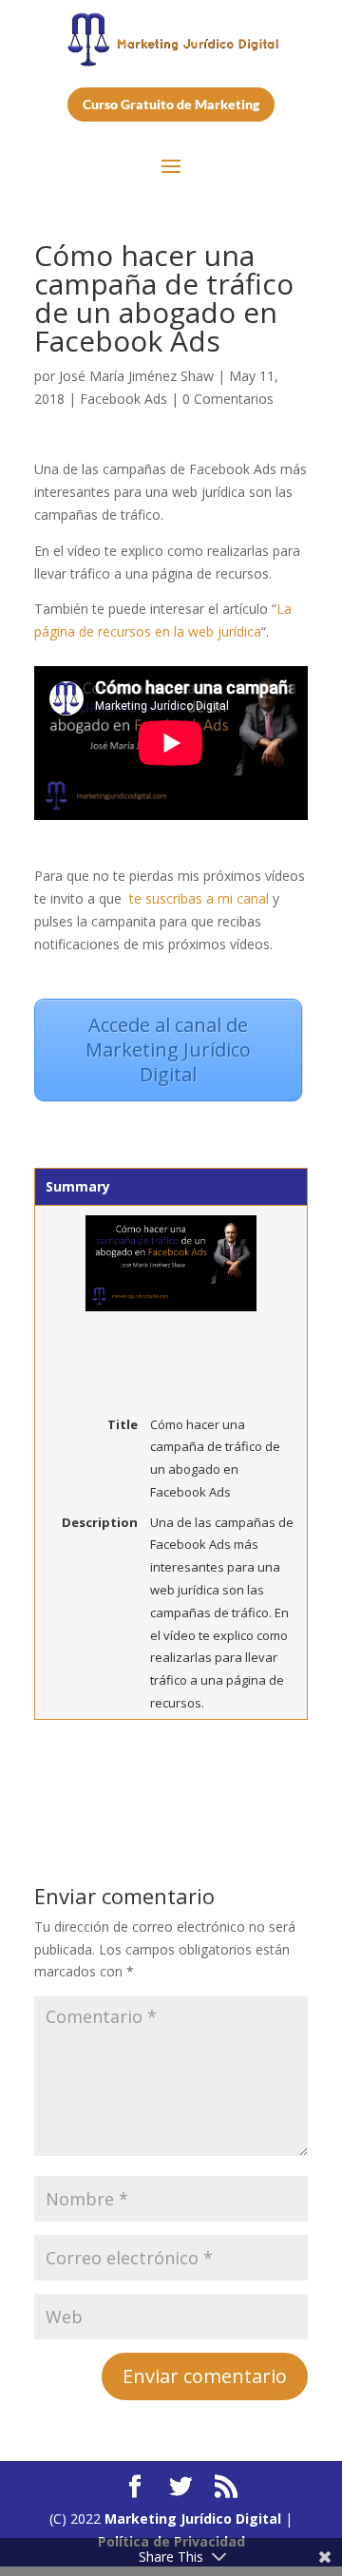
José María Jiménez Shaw (136, 376)
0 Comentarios (228, 399)
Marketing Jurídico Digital (193, 2519)
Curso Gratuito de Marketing (171, 104)
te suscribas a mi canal (199, 898)
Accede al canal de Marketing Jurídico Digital (168, 1049)
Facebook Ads (123, 399)
